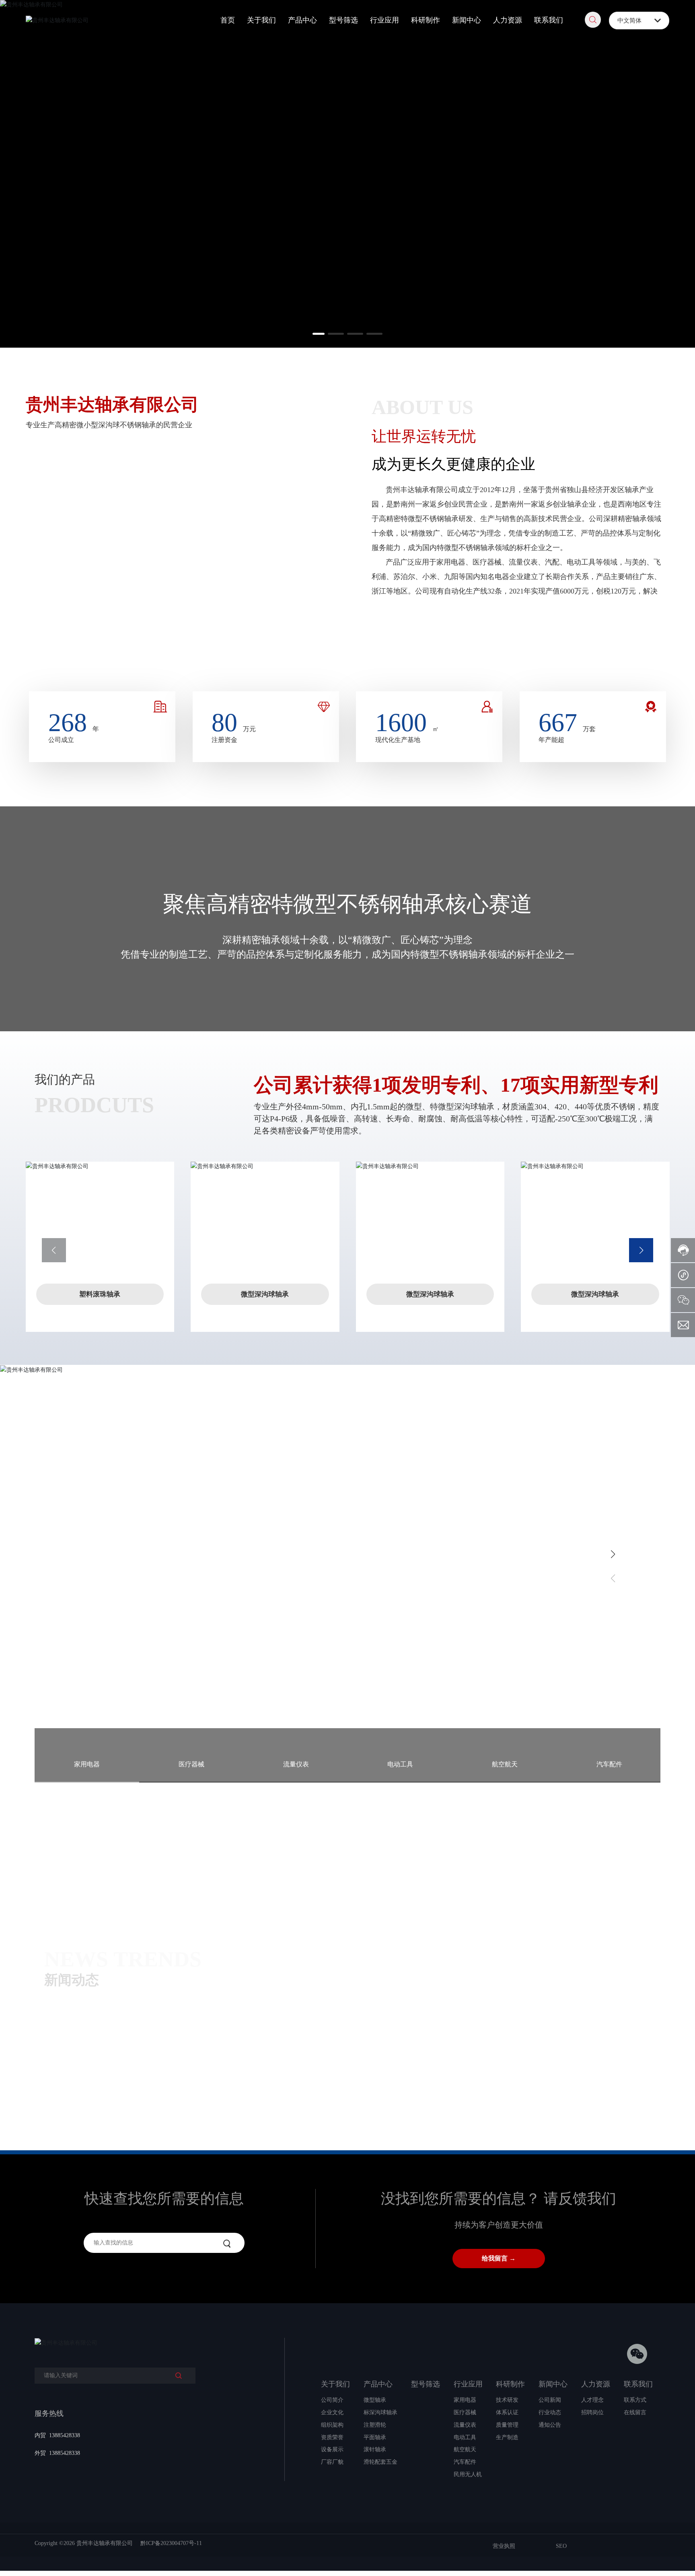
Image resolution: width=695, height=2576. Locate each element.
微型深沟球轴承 (265, 1294)
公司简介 (401, 650)
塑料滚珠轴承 (100, 1294)
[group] (139, 2007)
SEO (561, 2546)
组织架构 (520, 650)
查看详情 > (72, 1629)
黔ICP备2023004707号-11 (171, 2543)
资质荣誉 (580, 650)
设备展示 (639, 650)
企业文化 (461, 650)
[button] (321, 334)
